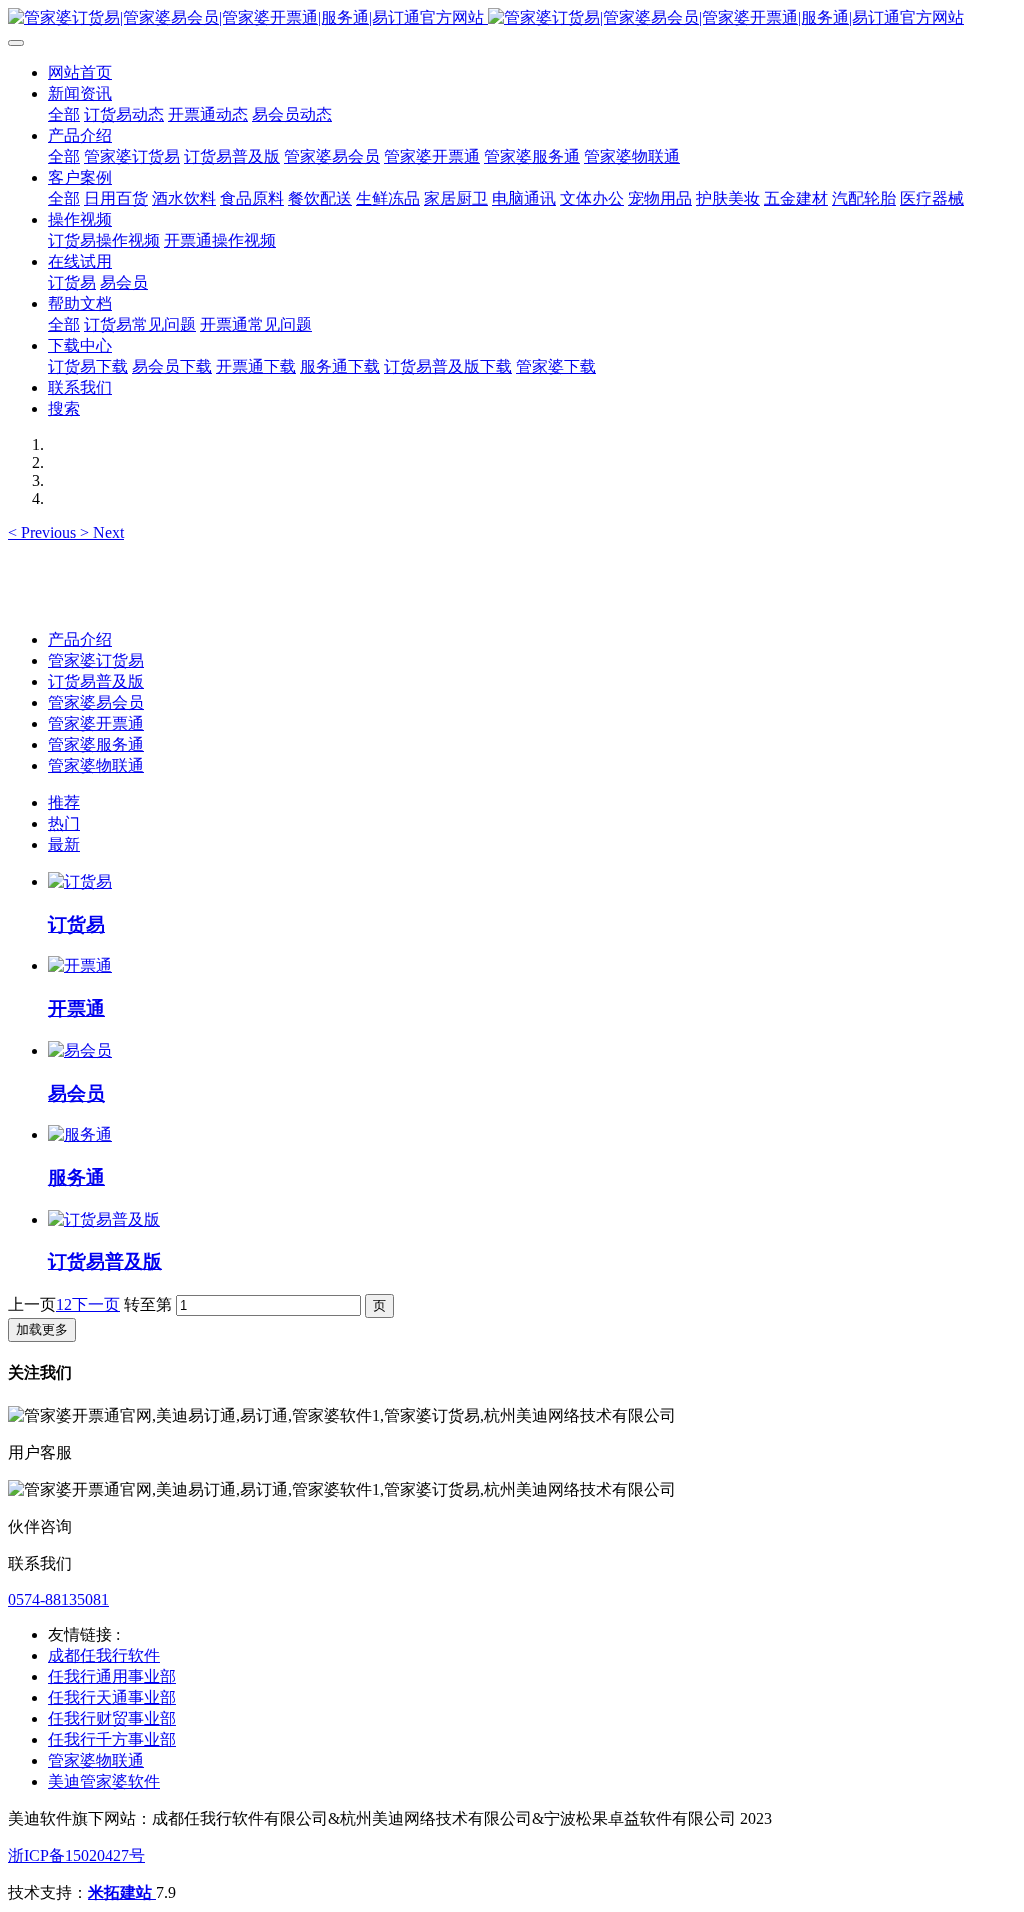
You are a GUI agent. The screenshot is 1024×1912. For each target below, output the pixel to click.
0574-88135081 (58, 1599)
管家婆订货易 (96, 660)
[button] (44, 532)
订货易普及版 (96, 681)
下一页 (96, 1304)
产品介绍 (80, 639)
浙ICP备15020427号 (76, 1855)
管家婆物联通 (96, 765)
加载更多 (42, 1329)
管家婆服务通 (96, 744)
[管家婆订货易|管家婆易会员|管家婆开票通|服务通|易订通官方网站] (512, 18)
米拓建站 (122, 1892)
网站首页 (80, 72)
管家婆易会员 (96, 702)
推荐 (64, 802)
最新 (64, 844)
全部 (64, 114)
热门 (64, 823)
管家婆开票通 (96, 723)
